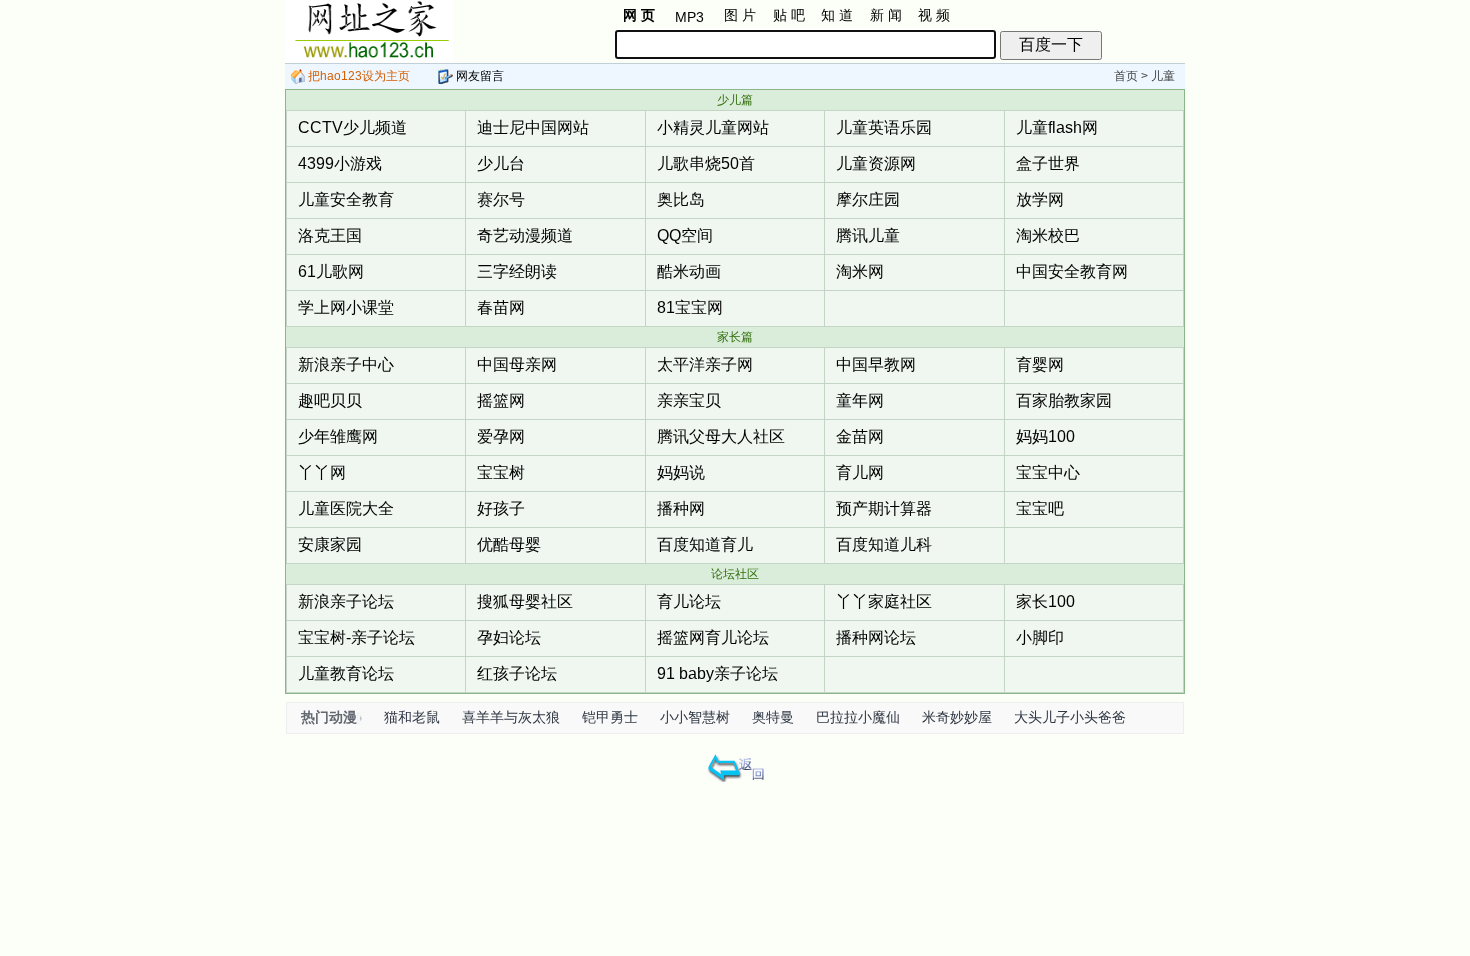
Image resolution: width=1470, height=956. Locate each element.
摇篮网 (501, 400)
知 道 (837, 15)
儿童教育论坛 (346, 673)
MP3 (689, 17)
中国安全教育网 (1072, 271)
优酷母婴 (509, 544)
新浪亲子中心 (346, 364)
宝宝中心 (1048, 472)
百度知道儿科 (884, 544)
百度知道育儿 (705, 544)
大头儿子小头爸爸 (1070, 717)
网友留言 (478, 76)
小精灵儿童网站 (713, 127)
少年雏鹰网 (338, 436)
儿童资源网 (876, 163)
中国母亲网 (517, 364)
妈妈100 (1045, 436)
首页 (1126, 76)
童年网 (860, 400)
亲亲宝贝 (689, 400)
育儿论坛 (689, 601)
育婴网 (1040, 364)
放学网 (1040, 199)
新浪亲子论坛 (346, 601)
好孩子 (501, 508)
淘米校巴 (1048, 235)
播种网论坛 (876, 637)
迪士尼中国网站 (533, 127)
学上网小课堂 (346, 307)
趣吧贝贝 (330, 400)
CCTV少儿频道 (352, 127)
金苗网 (860, 436)
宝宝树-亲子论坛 (356, 637)
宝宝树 (501, 472)
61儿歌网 (331, 271)
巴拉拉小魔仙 (858, 717)
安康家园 (330, 544)
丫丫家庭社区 (884, 601)
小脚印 (1040, 637)
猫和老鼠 (412, 717)
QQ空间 (685, 235)
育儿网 (860, 472)
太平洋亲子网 (705, 364)
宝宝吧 (1040, 508)
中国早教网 (876, 364)
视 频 (934, 15)
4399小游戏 (340, 163)
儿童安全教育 (346, 199)
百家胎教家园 (1064, 400)
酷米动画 (689, 271)
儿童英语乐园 (884, 127)
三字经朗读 (517, 271)
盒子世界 (1048, 163)
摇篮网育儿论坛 (713, 637)
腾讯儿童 (868, 235)
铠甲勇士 (610, 717)
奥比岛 (681, 199)
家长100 (1045, 601)
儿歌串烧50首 (706, 163)
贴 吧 (789, 15)
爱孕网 (501, 436)
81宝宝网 (690, 307)
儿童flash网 (1057, 127)
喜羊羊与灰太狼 (511, 717)
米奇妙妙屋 (957, 717)
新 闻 (886, 15)
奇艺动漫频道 (525, 235)
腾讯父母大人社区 (721, 436)
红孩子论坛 (517, 673)
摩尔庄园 (868, 199)
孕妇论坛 (509, 637)
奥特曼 (773, 717)
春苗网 (501, 307)
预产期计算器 (884, 508)
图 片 (740, 15)
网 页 (639, 15)
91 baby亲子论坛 (717, 673)
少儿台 (501, 163)
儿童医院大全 (346, 508)
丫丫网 (322, 472)
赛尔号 (501, 199)
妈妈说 (681, 472)
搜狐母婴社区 (525, 601)
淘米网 (860, 271)
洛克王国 (330, 235)
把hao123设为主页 (357, 76)
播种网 (681, 508)
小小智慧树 (695, 717)
